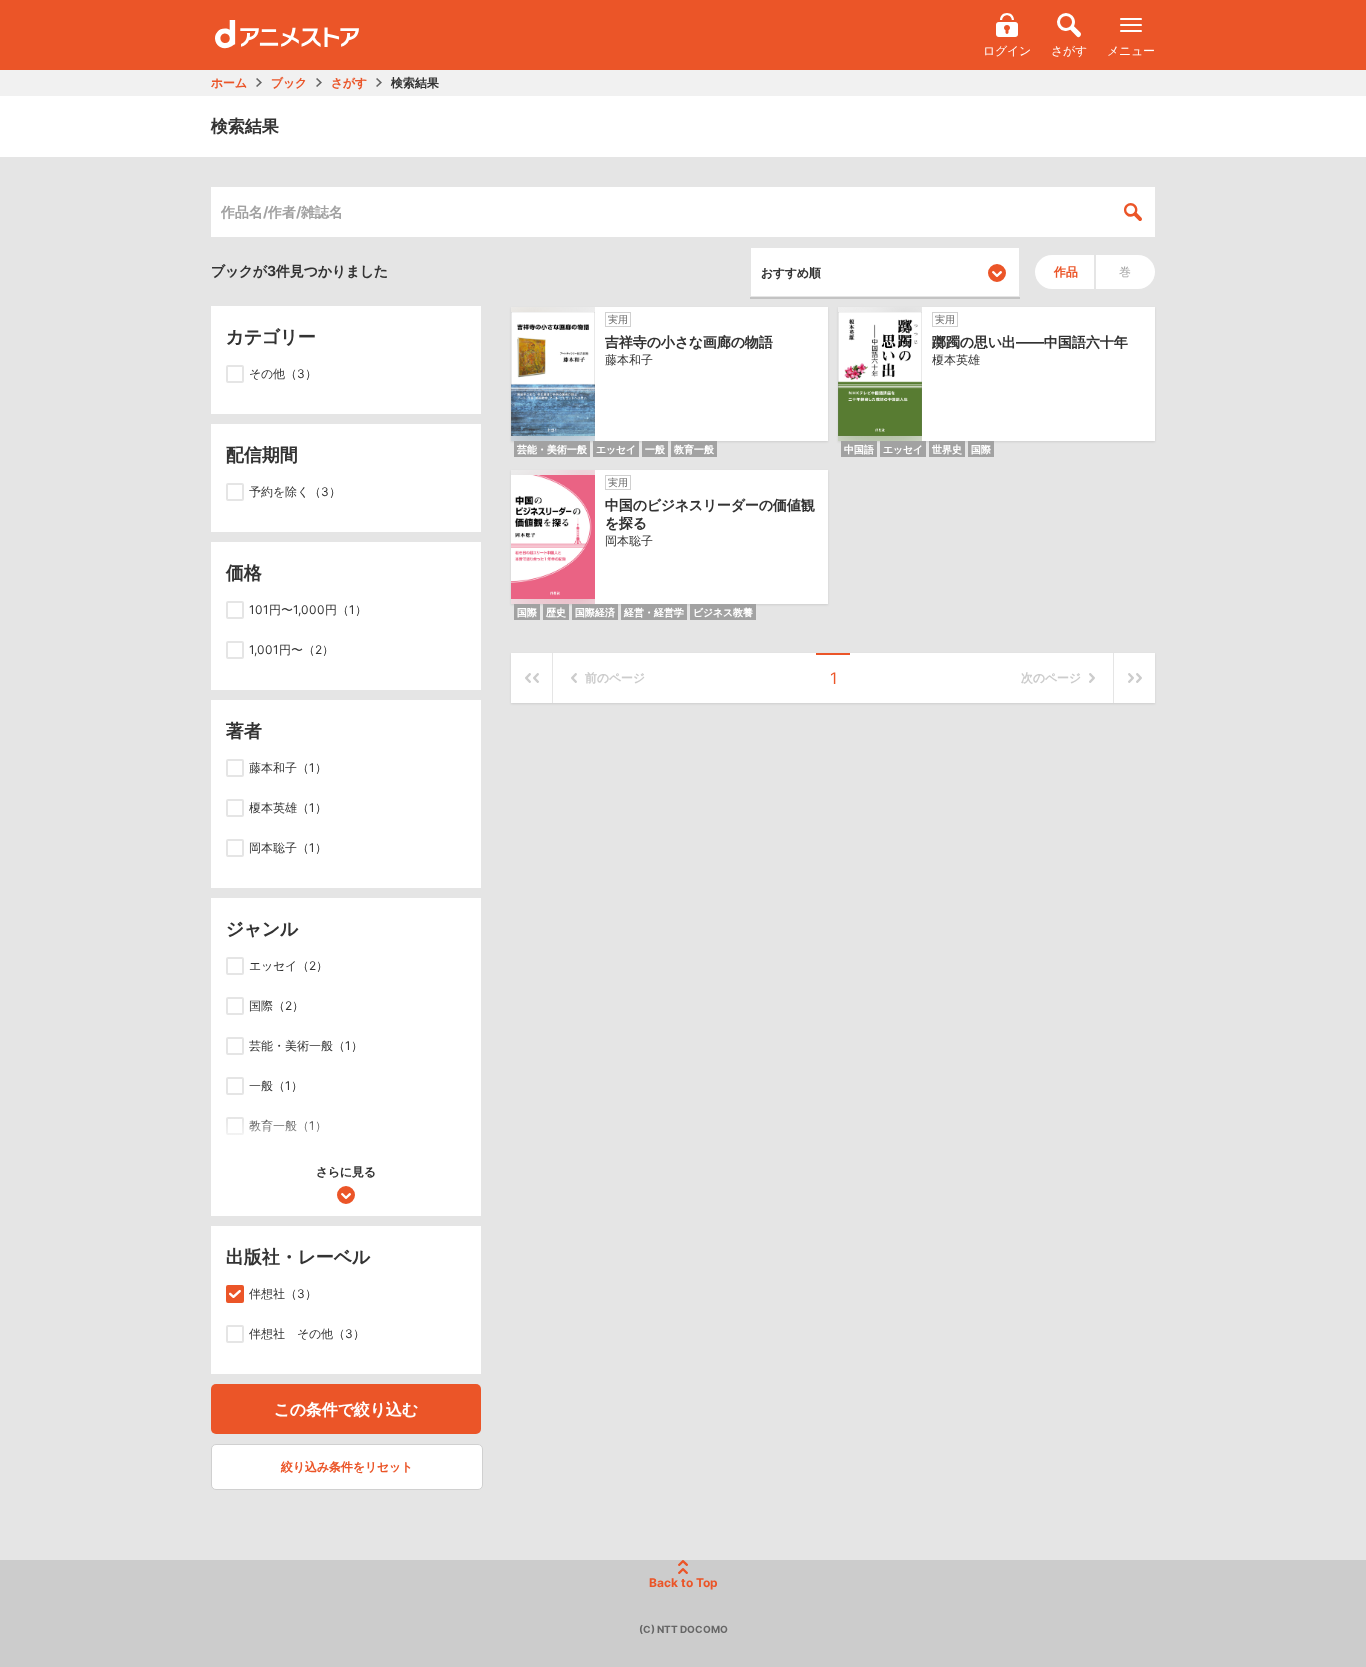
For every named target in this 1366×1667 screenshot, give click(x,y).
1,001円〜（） (291, 649)
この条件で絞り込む (346, 1409)
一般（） (276, 1085)
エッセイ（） (288, 965)
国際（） (276, 1005)
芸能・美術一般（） (306, 1045)
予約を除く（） (295, 491)
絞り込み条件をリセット (347, 1466)
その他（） (283, 373)
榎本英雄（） (288, 807)
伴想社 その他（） (307, 1333)
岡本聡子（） (288, 847)
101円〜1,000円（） (308, 609)
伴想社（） (283, 1293)
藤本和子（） (288, 767)
